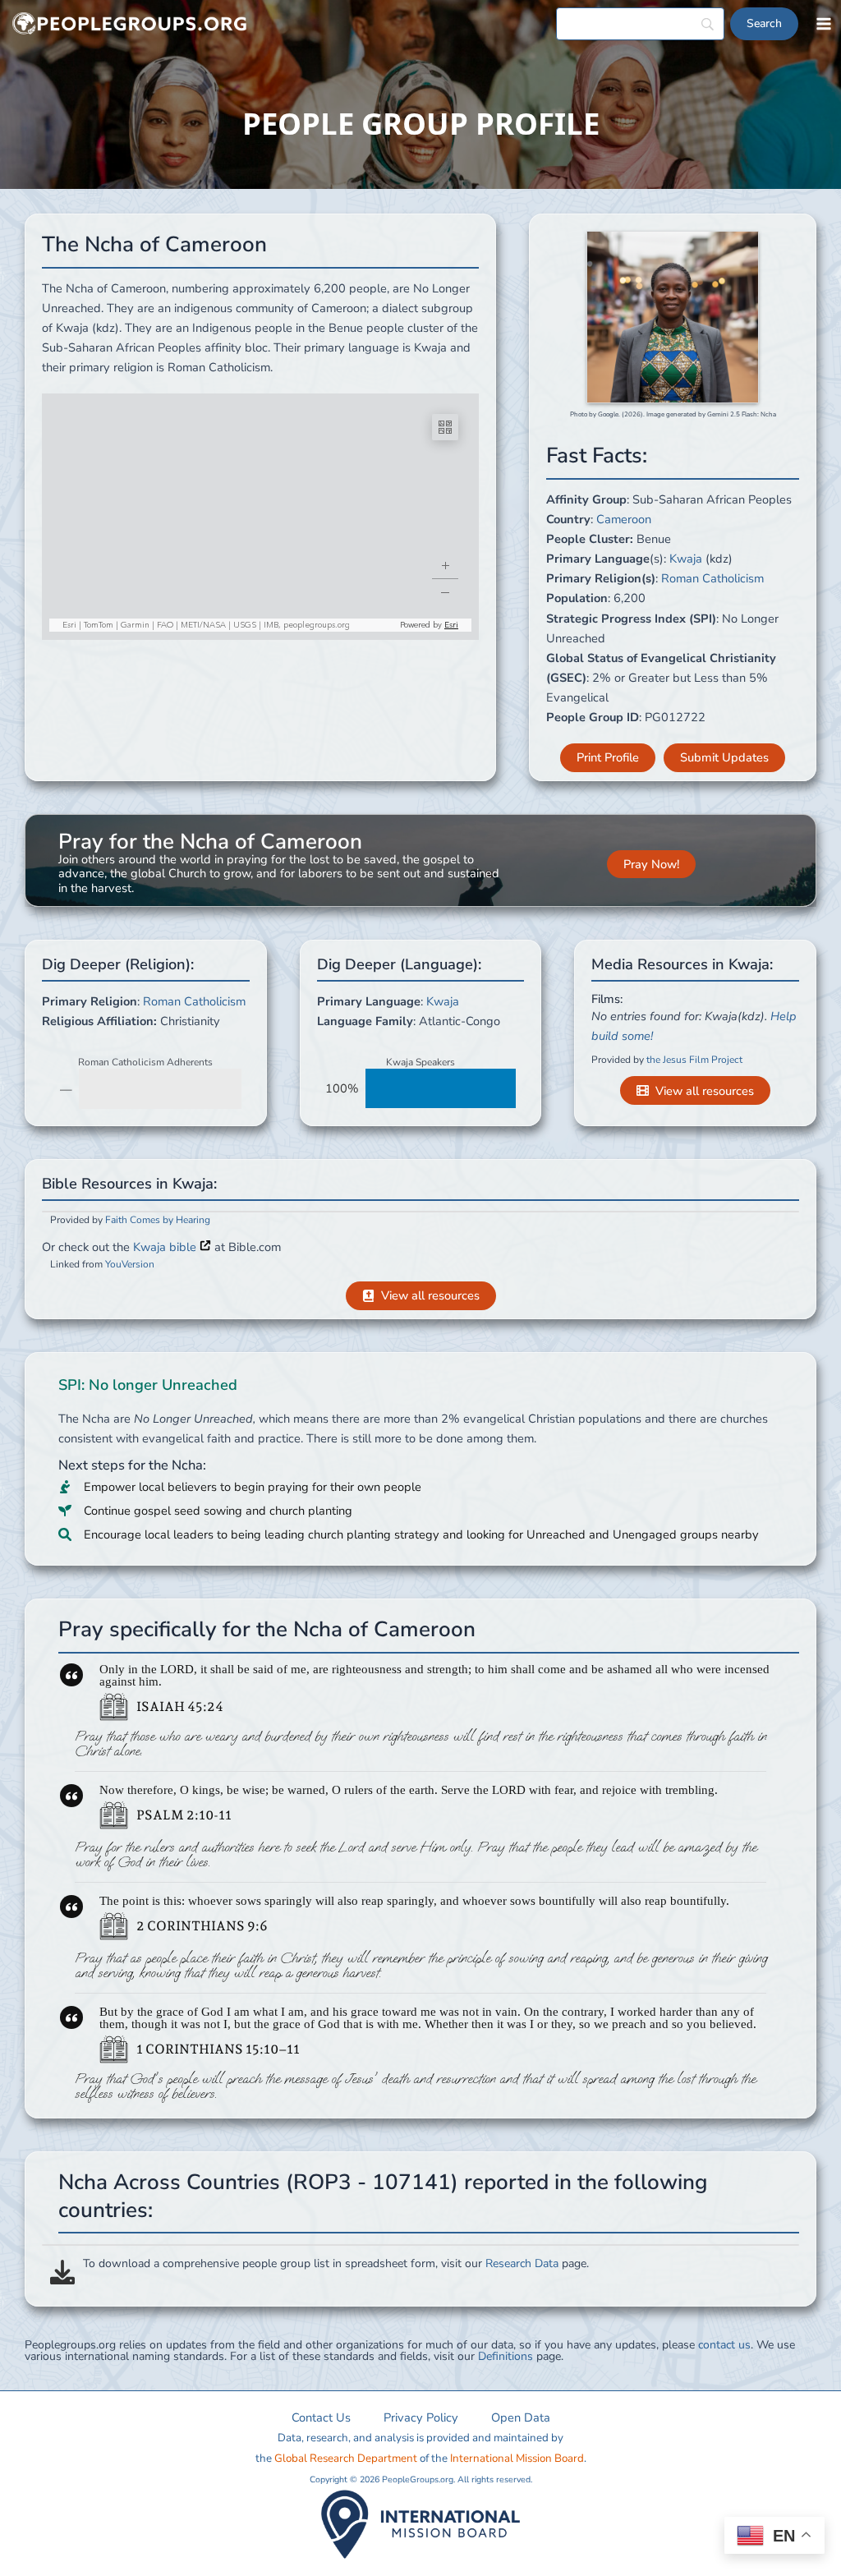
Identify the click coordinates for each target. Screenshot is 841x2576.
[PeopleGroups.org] (130, 24)
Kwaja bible (166, 1247)
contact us (724, 2345)
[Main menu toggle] (824, 24)
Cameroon (624, 519)
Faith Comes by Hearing (158, 1220)
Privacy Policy (421, 2417)
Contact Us (321, 2417)
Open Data (521, 2417)
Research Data (522, 2263)
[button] (608, 758)
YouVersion (130, 1264)
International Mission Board (517, 2459)
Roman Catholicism (712, 578)
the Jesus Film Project (694, 1060)
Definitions (506, 2356)
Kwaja (686, 559)
